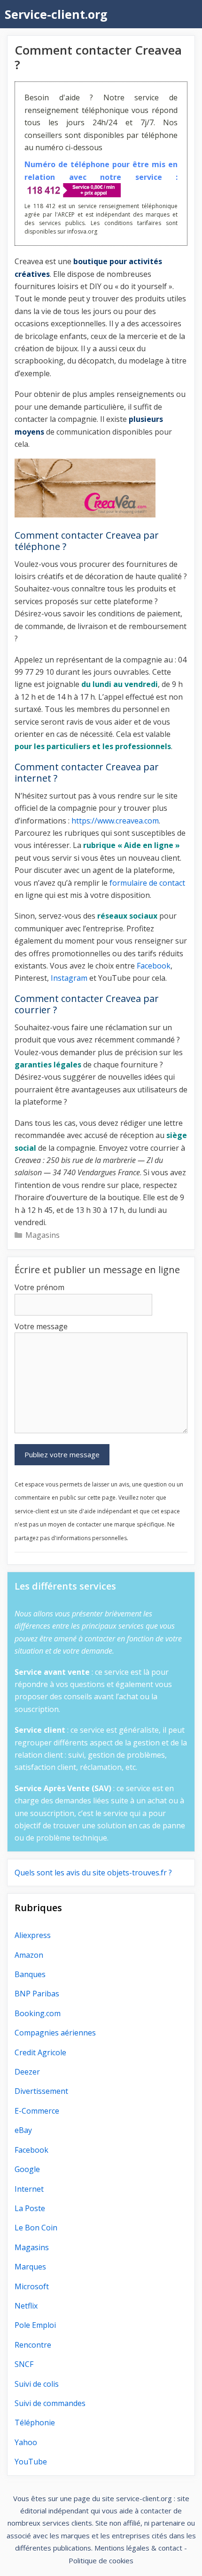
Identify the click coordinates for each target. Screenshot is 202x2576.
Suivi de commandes (50, 2403)
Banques (30, 1974)
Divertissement (41, 2091)
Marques (30, 2267)
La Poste (30, 2208)
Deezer (27, 2072)
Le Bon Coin (36, 2228)
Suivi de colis (37, 2384)
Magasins (43, 1235)
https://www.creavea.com (115, 821)
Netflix (26, 2306)
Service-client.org (56, 14)
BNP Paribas (37, 1994)
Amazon (29, 1955)
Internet (29, 2189)
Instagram (69, 978)
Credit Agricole (40, 2052)
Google (27, 2169)
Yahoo (26, 2442)
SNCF (24, 2364)
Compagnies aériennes (55, 2033)
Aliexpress (33, 1935)
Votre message (41, 1326)
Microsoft (32, 2286)
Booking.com (38, 2013)
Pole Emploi (35, 2325)
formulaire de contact (147, 883)
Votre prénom (39, 1287)
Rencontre (33, 2345)
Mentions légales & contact (138, 2548)
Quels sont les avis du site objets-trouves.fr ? (93, 1873)
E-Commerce (37, 2111)
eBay (23, 2130)
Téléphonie (35, 2423)
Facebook (154, 966)
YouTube (31, 2462)
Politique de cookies (101, 2560)
